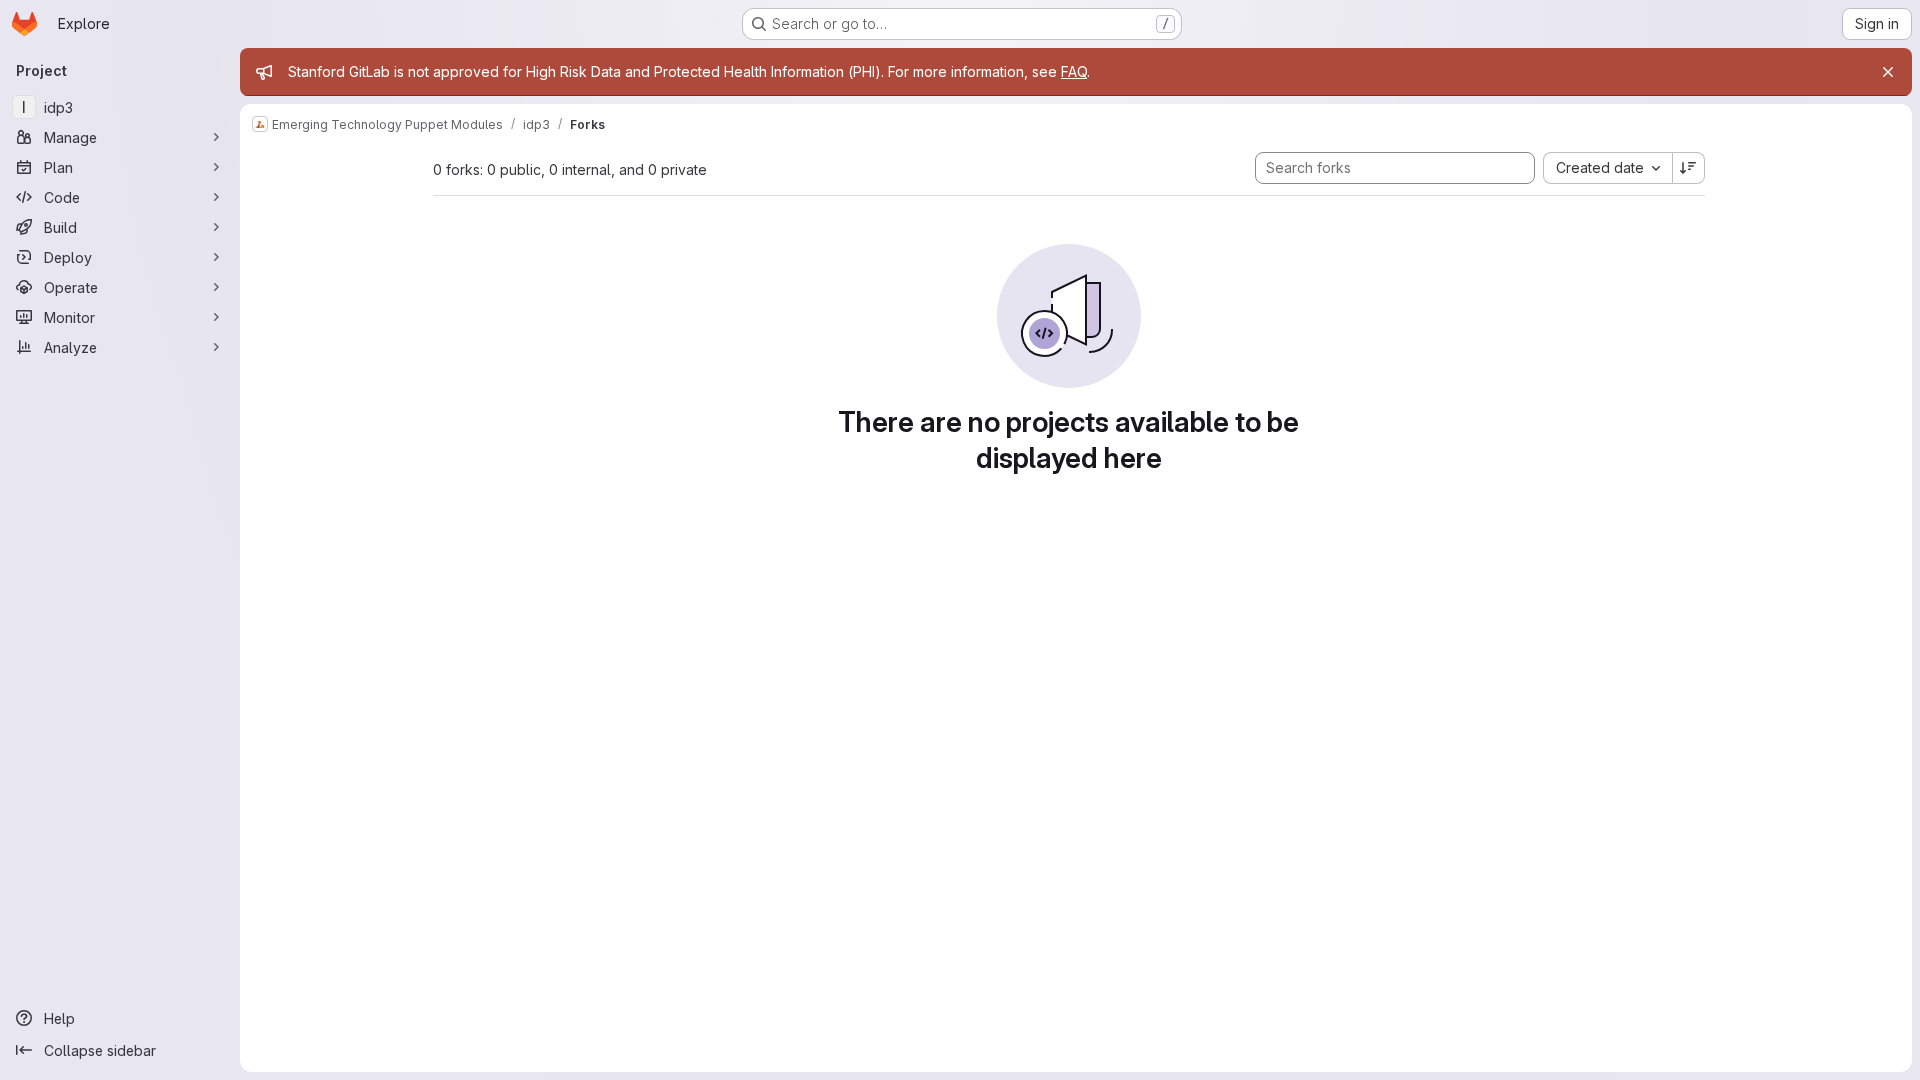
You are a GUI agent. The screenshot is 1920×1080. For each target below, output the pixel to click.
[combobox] (1607, 168)
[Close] (1888, 72)
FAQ (1074, 71)
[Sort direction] (1689, 168)
